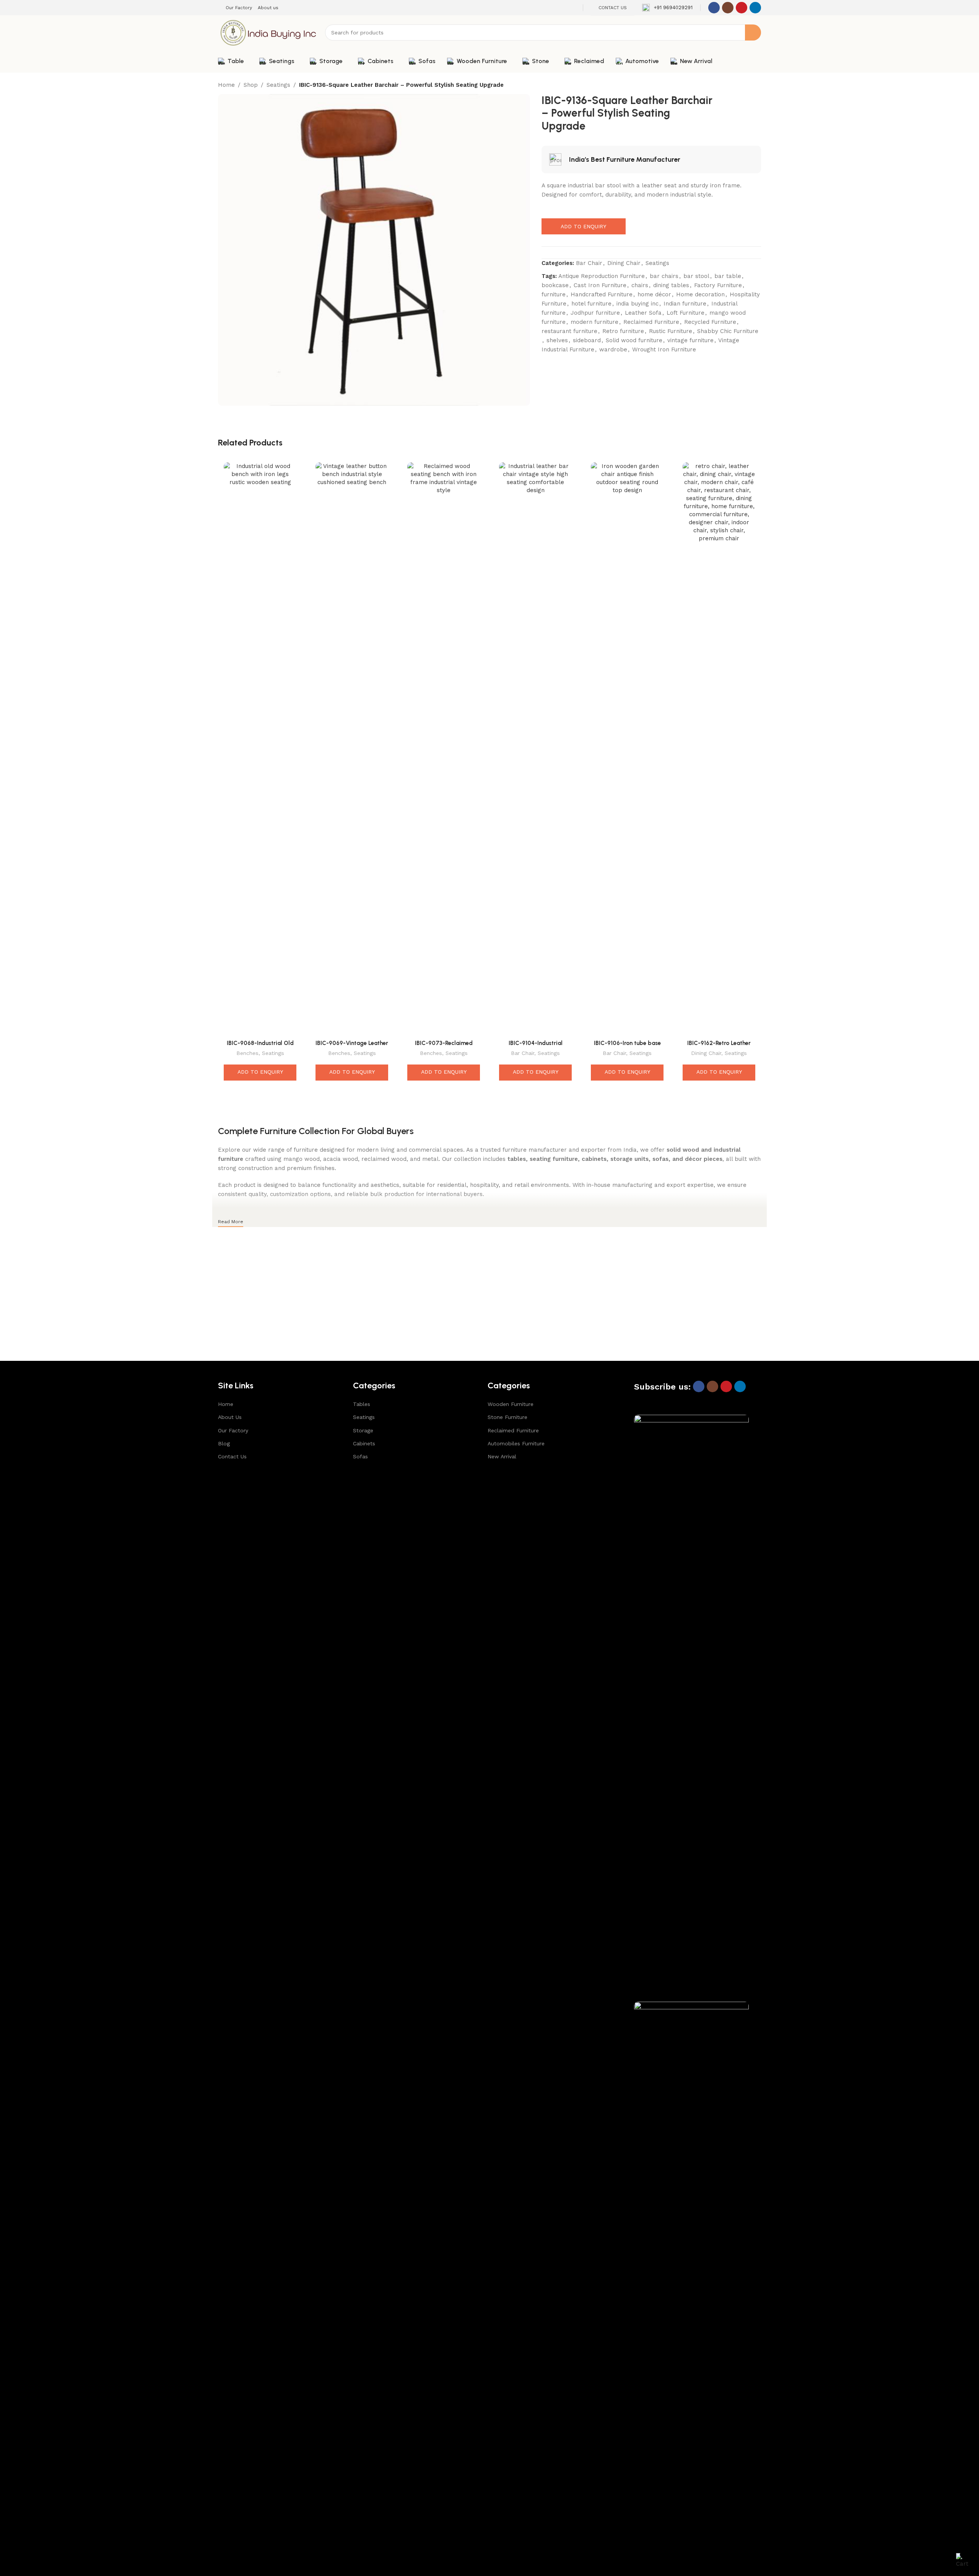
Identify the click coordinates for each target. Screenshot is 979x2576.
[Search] (753, 33)
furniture (554, 294)
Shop (251, 85)
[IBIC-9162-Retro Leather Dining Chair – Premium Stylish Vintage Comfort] (719, 749)
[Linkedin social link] (755, 8)
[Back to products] (747, 86)
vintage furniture (690, 340)
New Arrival (502, 1456)
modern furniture (594, 322)
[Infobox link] (667, 8)
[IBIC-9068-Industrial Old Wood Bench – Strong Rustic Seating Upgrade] (260, 749)
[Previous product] (738, 86)
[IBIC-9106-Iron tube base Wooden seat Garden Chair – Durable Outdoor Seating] (627, 749)
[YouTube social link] (742, 8)
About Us (230, 1417)
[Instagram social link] (728, 8)
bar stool (696, 276)
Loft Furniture (685, 313)
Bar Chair (589, 263)
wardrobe (613, 349)
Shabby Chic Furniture (728, 331)
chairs (640, 285)
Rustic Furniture (671, 331)
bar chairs (664, 276)
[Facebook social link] (714, 8)
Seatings (278, 85)
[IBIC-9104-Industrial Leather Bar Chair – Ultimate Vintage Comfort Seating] (535, 749)
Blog (224, 1443)
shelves (557, 340)
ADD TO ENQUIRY (583, 226)
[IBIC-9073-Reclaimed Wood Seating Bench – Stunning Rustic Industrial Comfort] (444, 749)
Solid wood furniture (634, 340)
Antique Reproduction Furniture (602, 276)
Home (226, 85)
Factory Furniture (718, 285)
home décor (654, 294)
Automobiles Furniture (516, 1443)
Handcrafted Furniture (602, 294)
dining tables (671, 285)
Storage (363, 1430)
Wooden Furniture (511, 1404)
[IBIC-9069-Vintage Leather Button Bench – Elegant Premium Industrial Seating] (352, 749)
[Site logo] (268, 32)
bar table (728, 276)
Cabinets (364, 1443)
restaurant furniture (569, 331)
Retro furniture (623, 331)
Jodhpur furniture (595, 313)
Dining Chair (624, 263)
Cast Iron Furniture (600, 285)
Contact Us (232, 1456)
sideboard (587, 340)
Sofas (360, 1456)
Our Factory (233, 1430)
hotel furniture (591, 304)
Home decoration (700, 294)
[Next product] (756, 86)
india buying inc (637, 304)
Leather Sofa (643, 313)
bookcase (555, 285)
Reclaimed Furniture (651, 322)
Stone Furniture (507, 1417)
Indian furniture (685, 304)
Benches (247, 1053)
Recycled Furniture (710, 322)
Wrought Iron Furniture (664, 349)
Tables (362, 1404)
